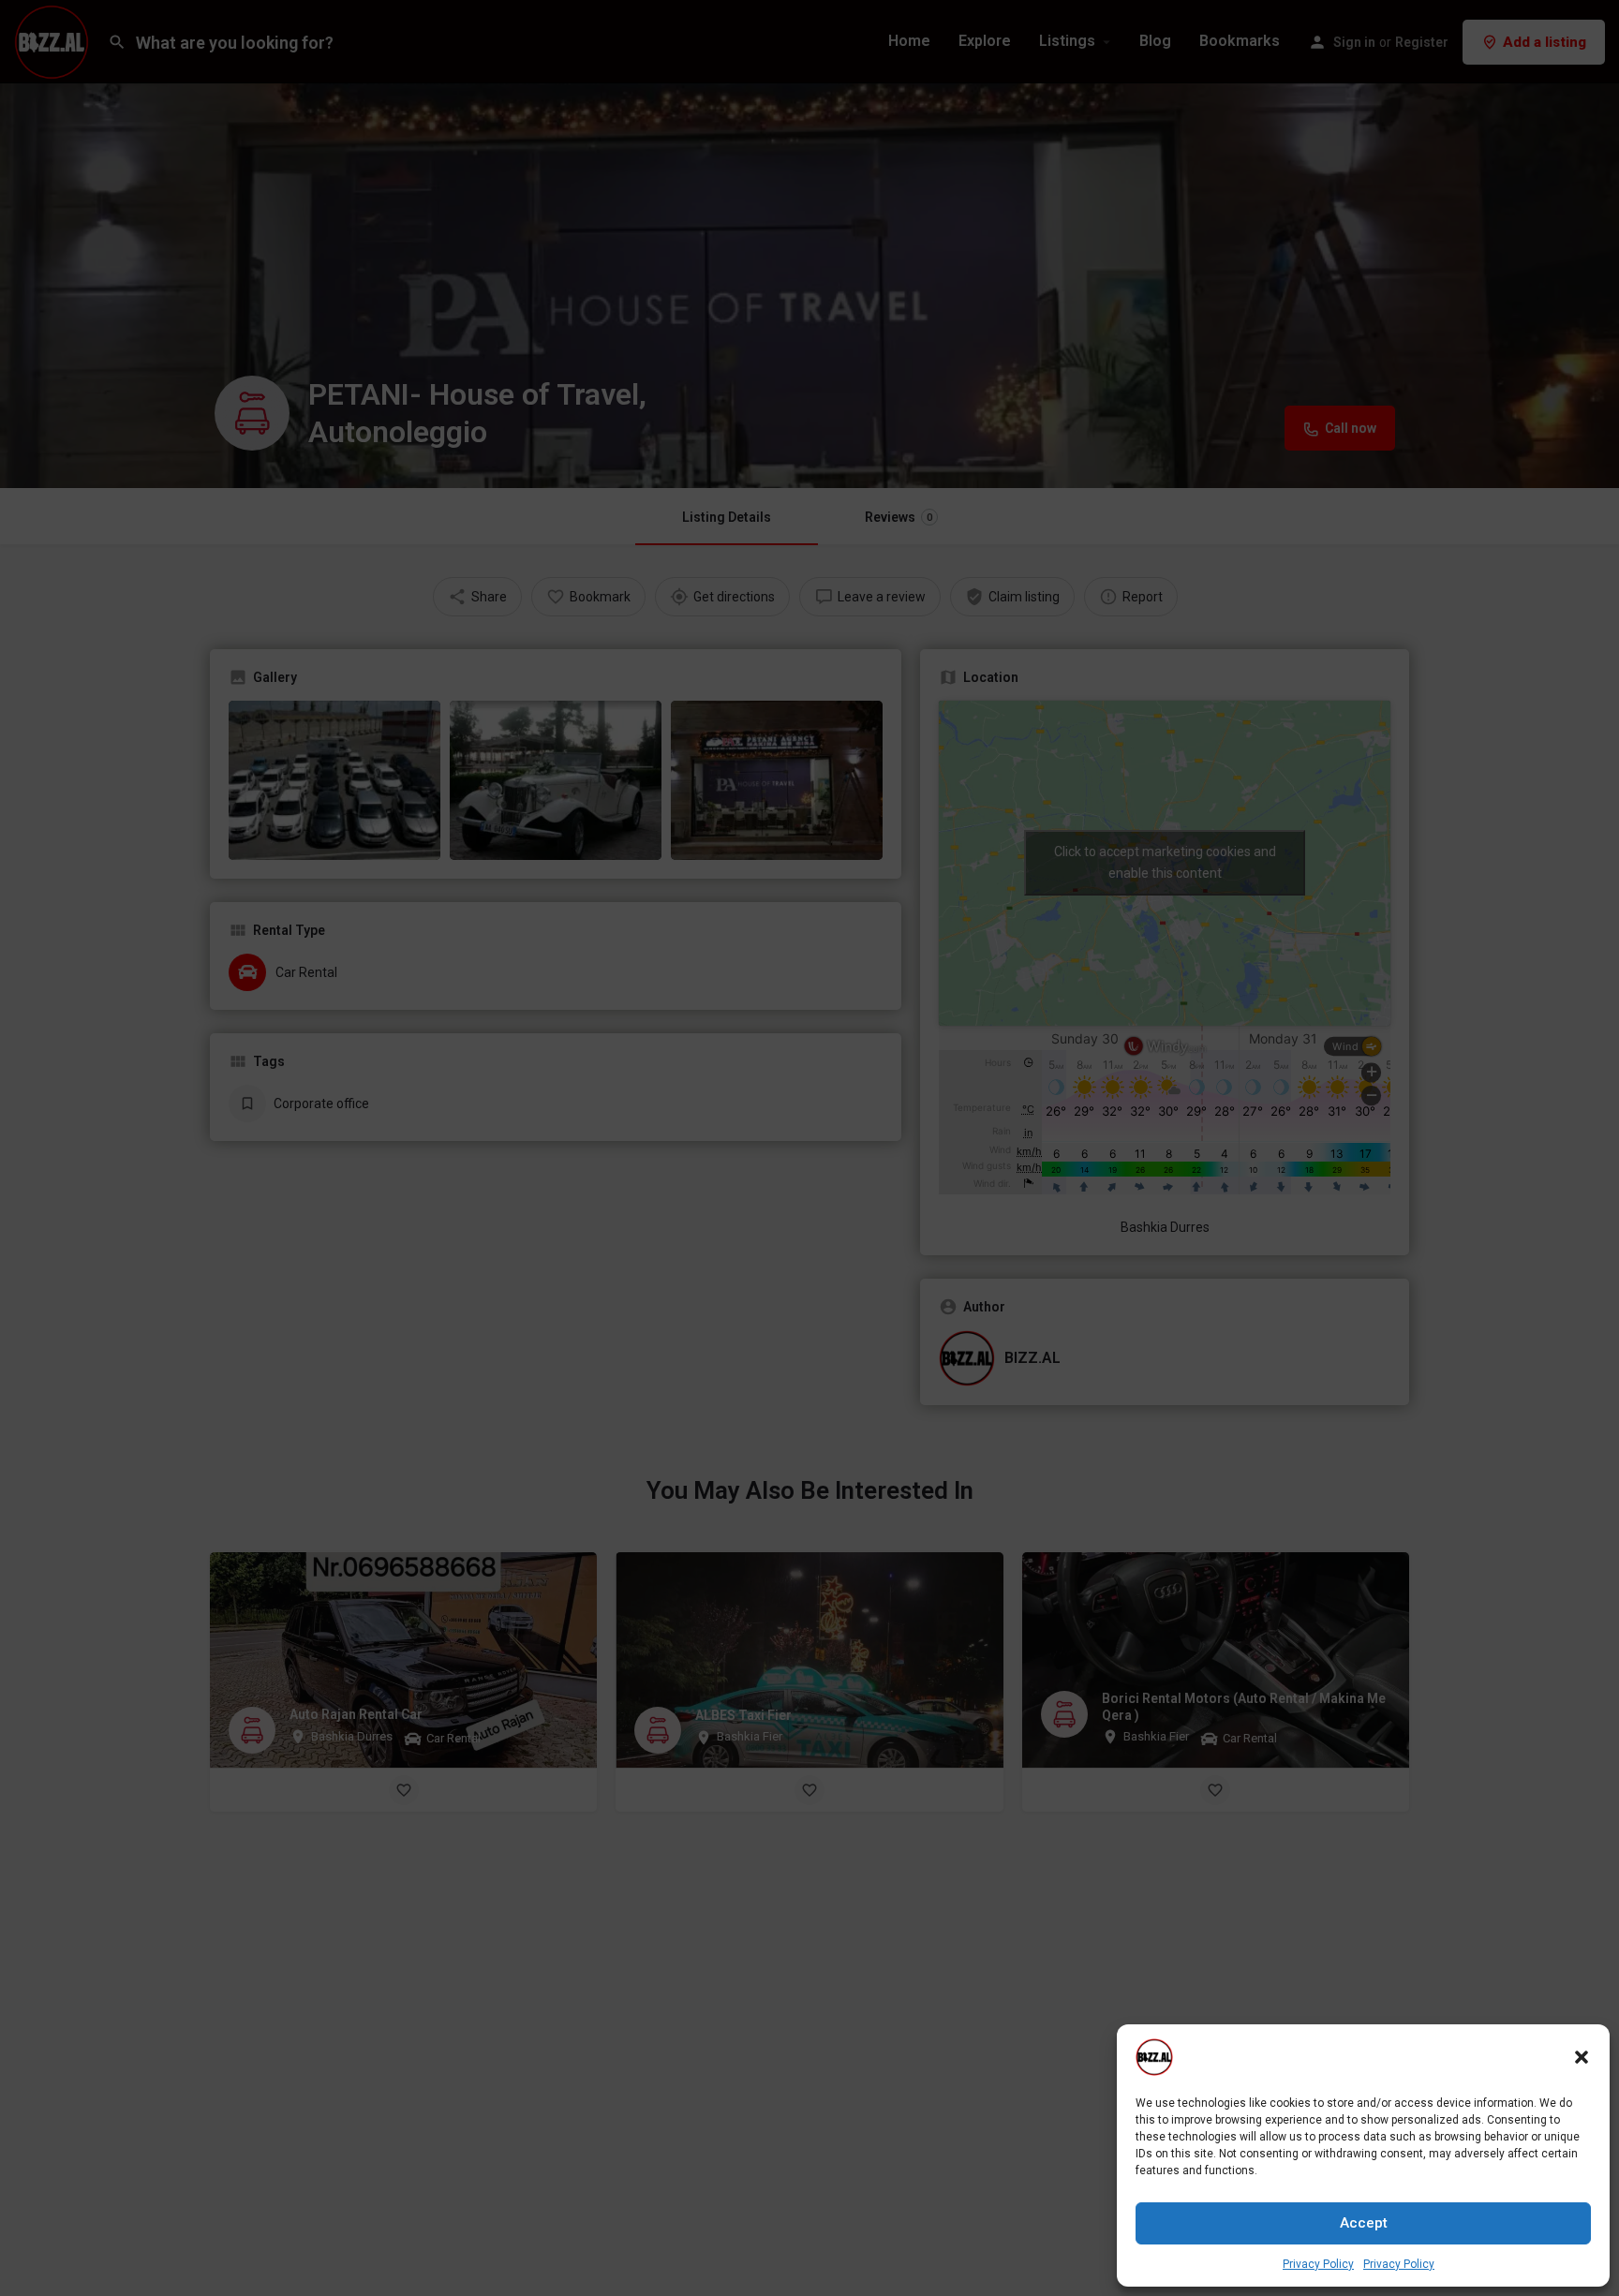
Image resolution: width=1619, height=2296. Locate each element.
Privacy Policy (1318, 2264)
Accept (1364, 2223)
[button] (1582, 2057)
